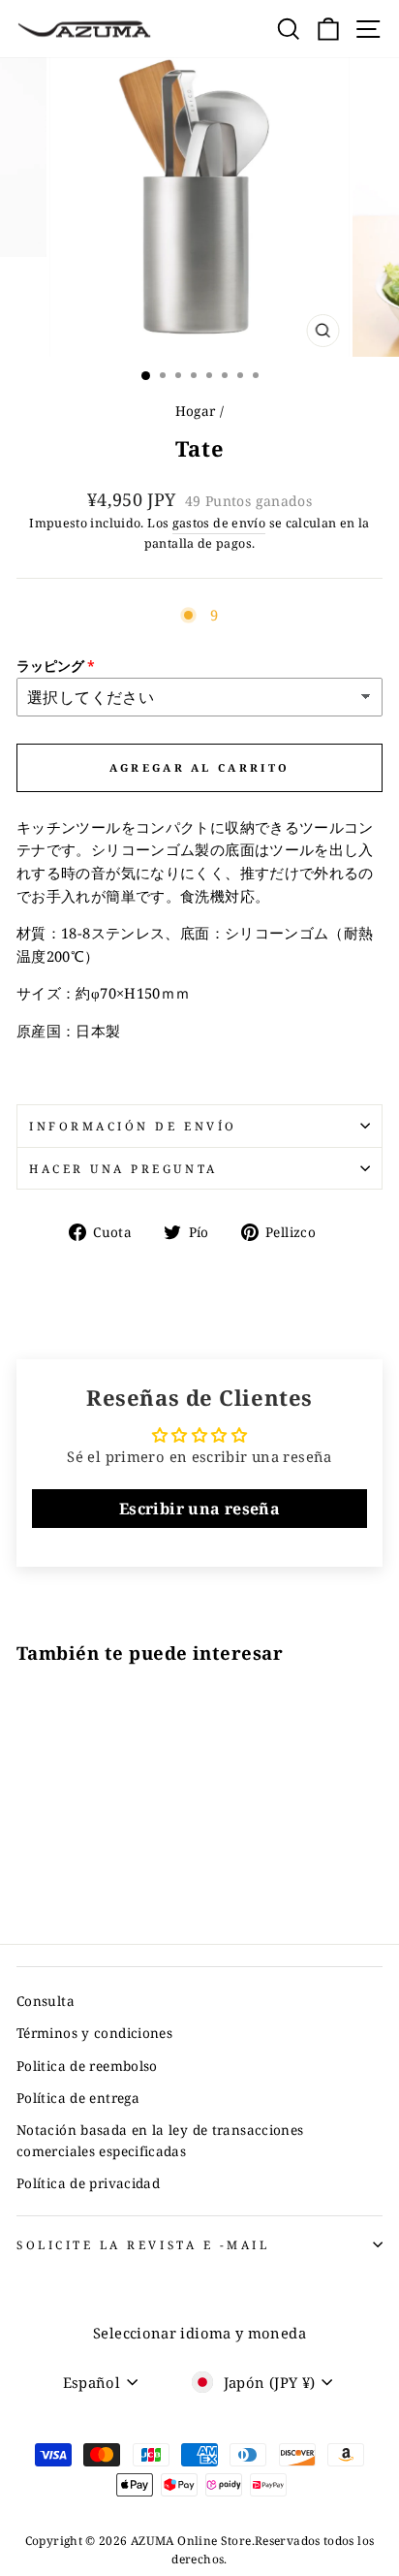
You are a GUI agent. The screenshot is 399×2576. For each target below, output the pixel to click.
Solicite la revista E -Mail (143, 2244)
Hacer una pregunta (123, 1168)
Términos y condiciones (94, 2033)
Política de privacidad (88, 2183)
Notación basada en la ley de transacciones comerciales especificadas (160, 2140)
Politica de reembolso (87, 2066)
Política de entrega (78, 2098)
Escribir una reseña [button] (199, 1509)
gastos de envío (219, 523)
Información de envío (133, 1126)
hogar (196, 411)
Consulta (46, 2001)
